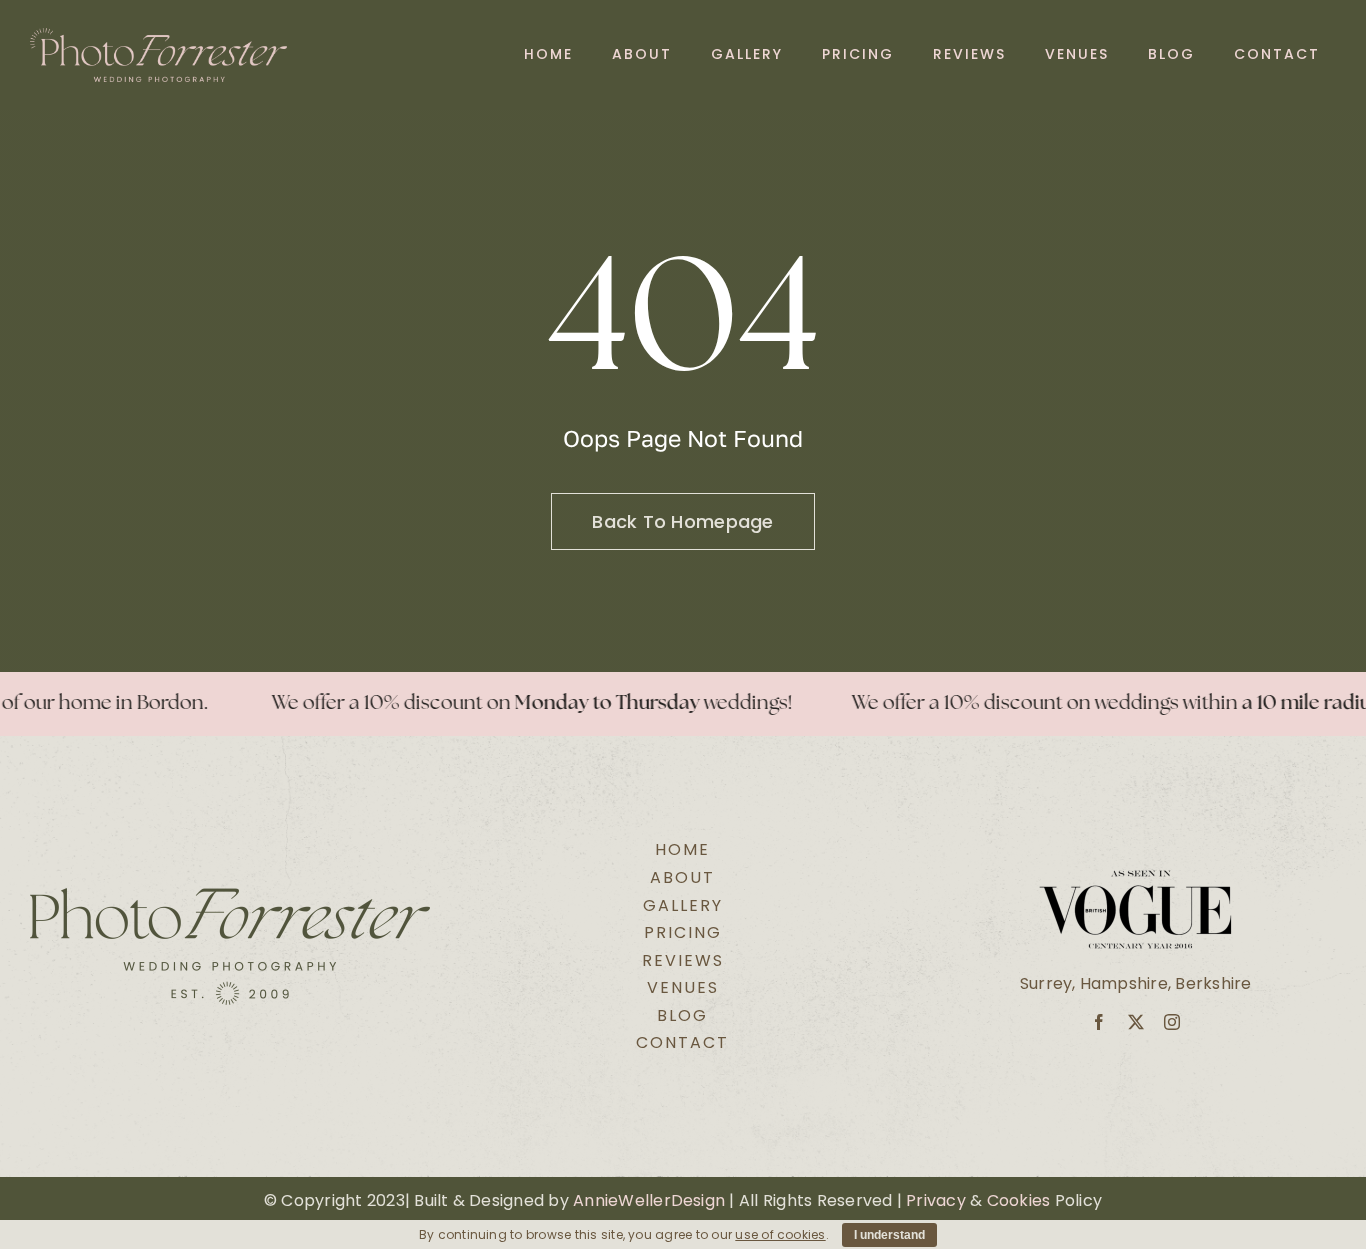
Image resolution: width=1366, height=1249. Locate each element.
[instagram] (1172, 1022)
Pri (916, 1200)
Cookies (1019, 1200)
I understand (889, 1235)
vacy (946, 1200)
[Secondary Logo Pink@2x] (158, 35)
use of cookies (780, 1234)
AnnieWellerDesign (649, 1200)
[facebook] (1099, 1022)
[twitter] (1136, 1022)
